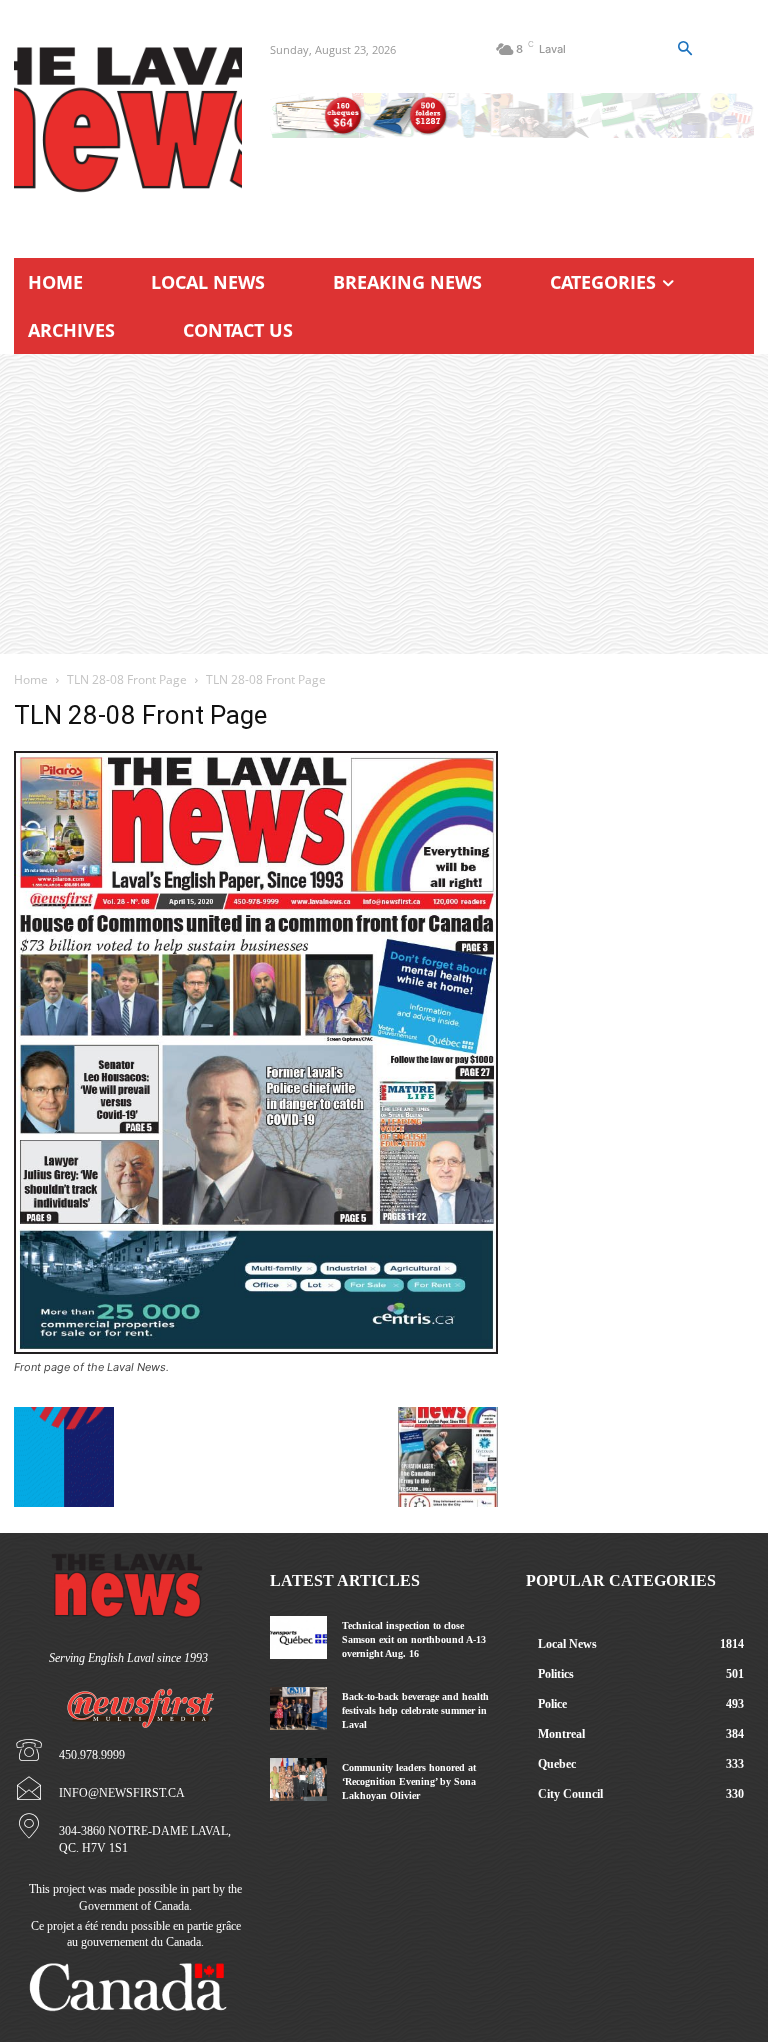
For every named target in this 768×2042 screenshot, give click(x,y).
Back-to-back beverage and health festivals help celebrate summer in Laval (415, 1710)
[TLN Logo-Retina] (128, 120)
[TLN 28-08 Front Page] (256, 1348)
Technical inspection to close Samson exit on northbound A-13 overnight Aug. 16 (414, 1639)
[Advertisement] (384, 504)
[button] (685, 49)
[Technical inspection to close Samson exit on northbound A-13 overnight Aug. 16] (298, 1637)
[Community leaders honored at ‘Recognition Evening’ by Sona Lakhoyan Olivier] (298, 1779)
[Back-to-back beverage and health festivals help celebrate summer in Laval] (298, 1708)
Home (31, 679)
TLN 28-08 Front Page (127, 679)
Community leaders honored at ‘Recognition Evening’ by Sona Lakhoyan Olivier (409, 1781)
